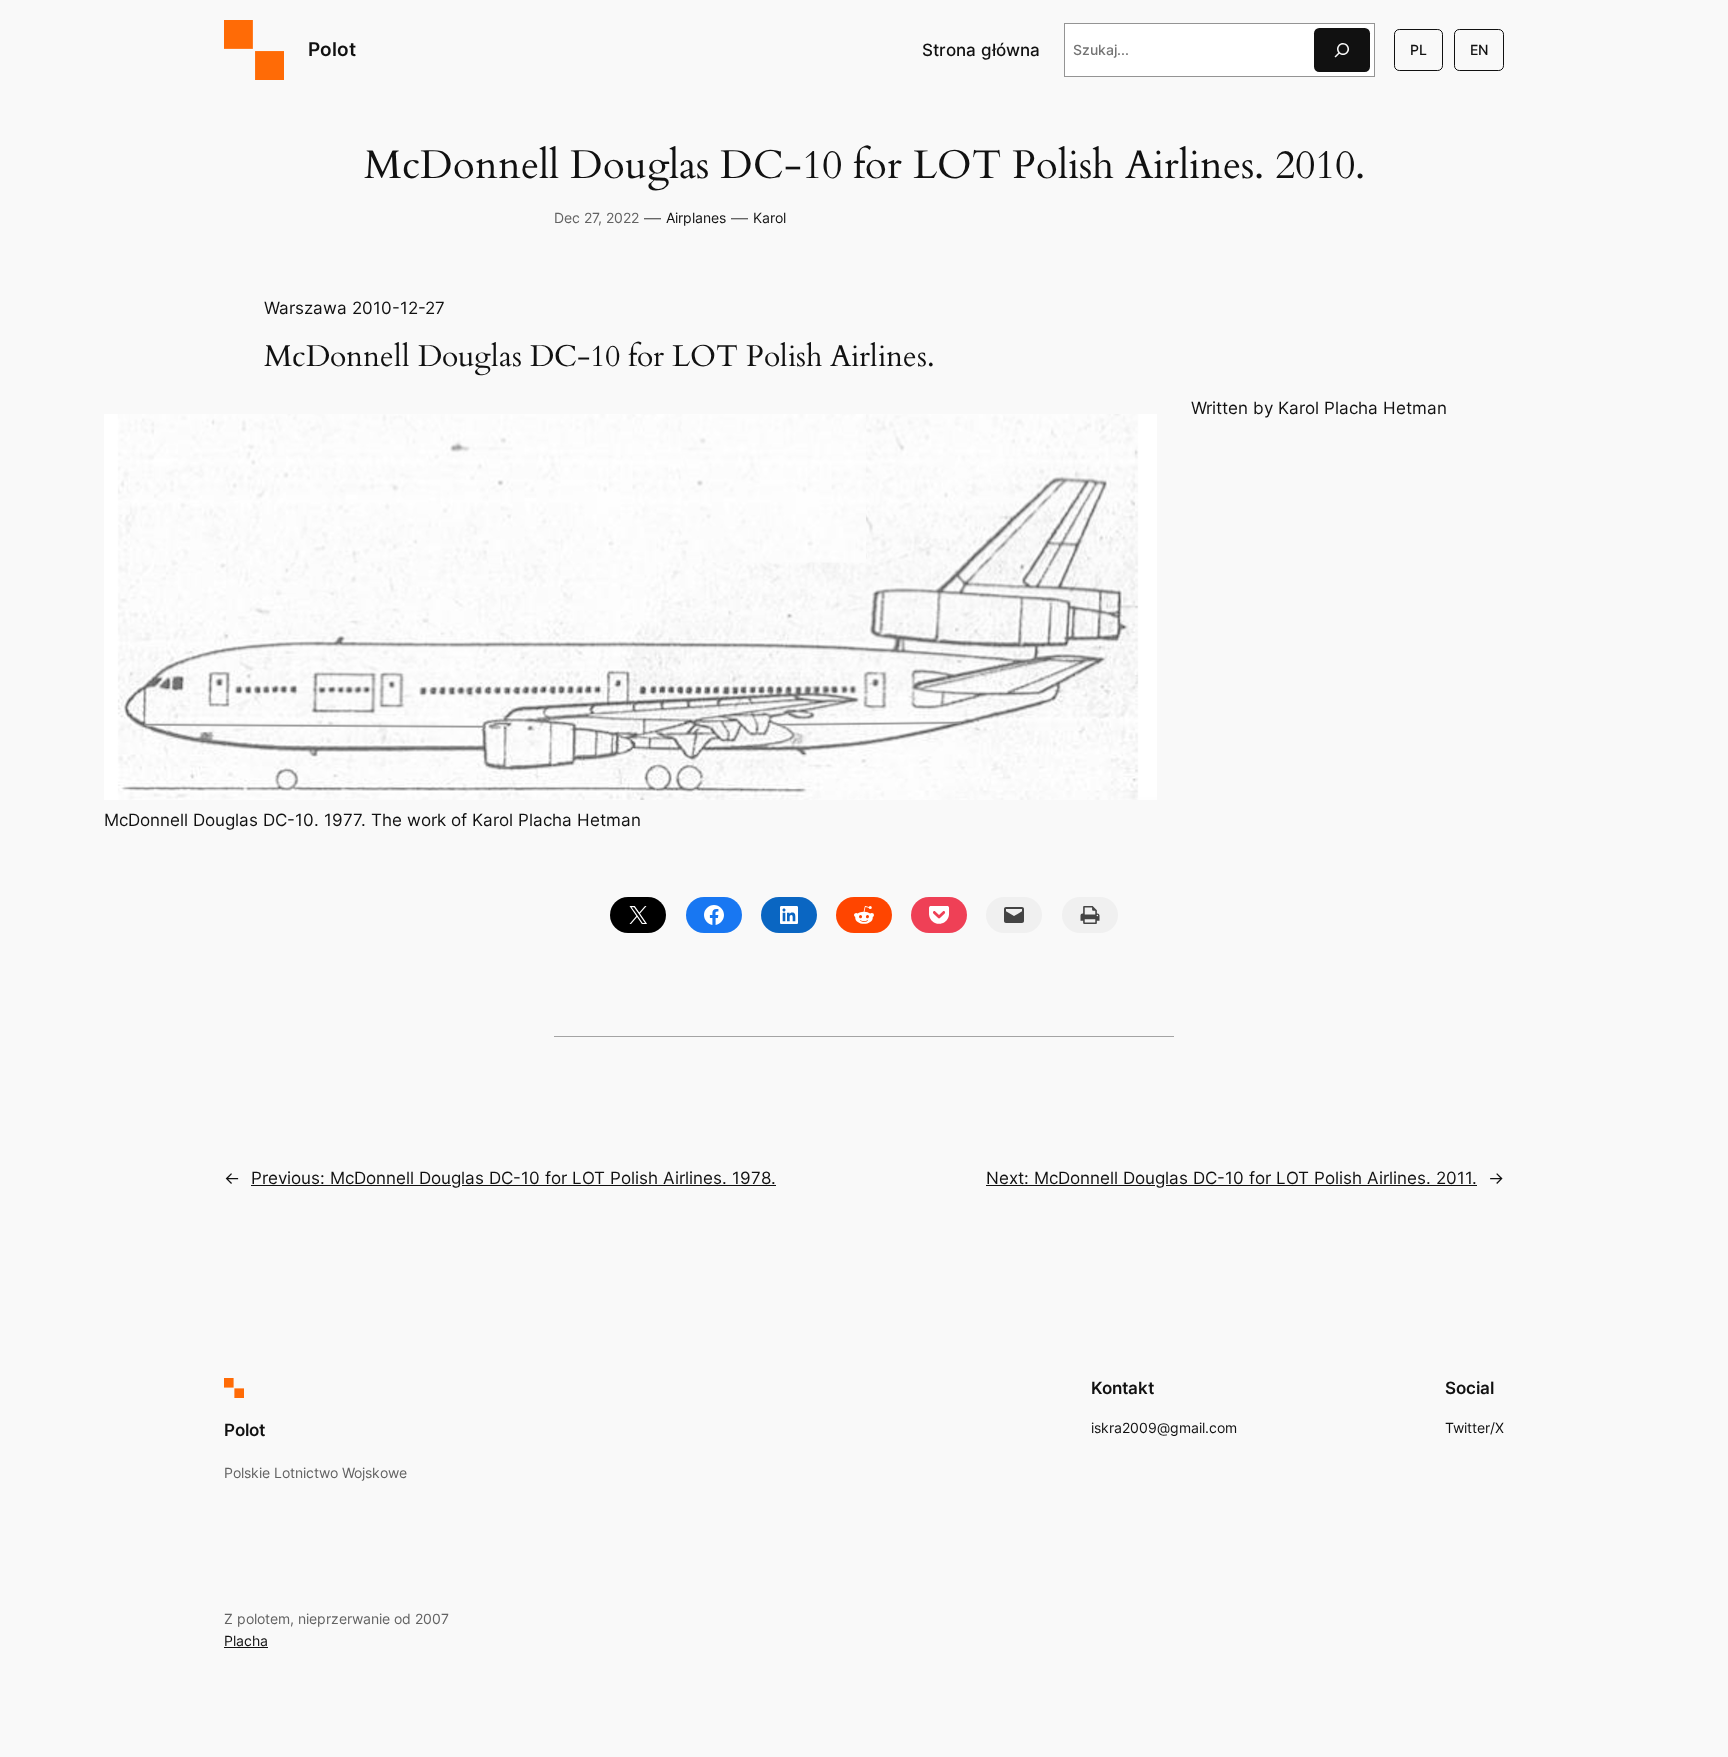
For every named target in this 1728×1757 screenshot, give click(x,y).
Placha (246, 1640)
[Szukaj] (1342, 49)
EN (1479, 49)
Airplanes (696, 217)
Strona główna (981, 50)
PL (1418, 49)
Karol (769, 217)
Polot (332, 49)
